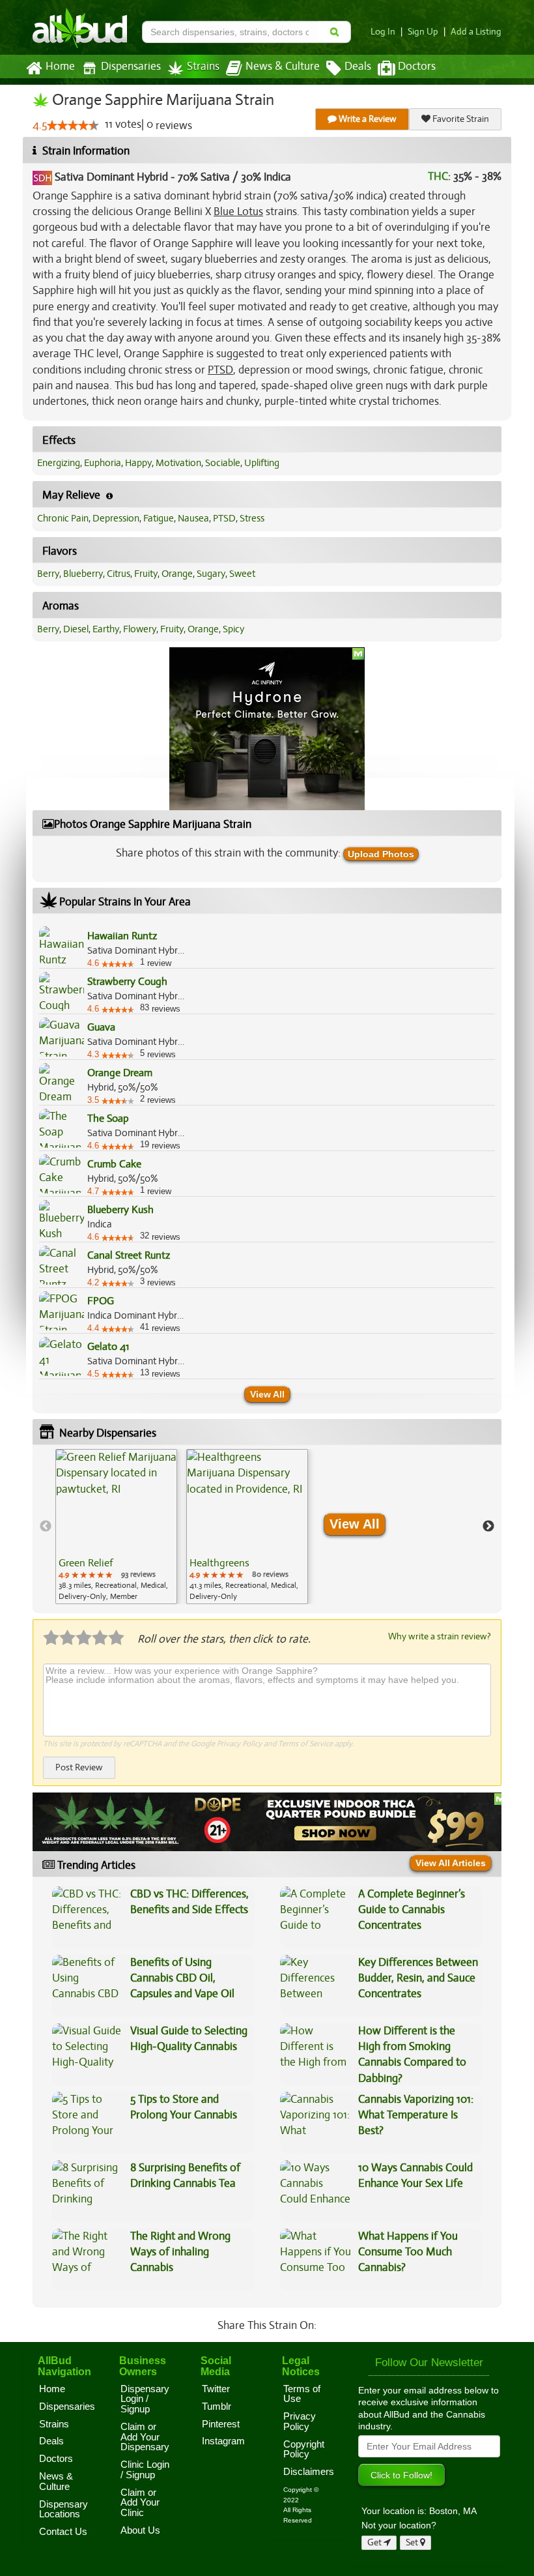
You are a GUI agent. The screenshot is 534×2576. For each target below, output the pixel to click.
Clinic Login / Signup (145, 2470)
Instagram (223, 2441)
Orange (177, 574)
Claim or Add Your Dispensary (145, 2437)
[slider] (73, 125)
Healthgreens (219, 1563)
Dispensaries (131, 66)
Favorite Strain (460, 119)
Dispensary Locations (63, 2510)
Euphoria (103, 463)
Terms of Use (302, 2394)
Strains (203, 66)
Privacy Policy (239, 1744)
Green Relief (86, 1563)
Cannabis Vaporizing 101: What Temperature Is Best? (416, 2115)
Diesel (76, 629)
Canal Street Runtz (129, 1255)
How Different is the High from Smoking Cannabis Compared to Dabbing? (412, 2055)
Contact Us (63, 2532)
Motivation (178, 463)
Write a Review (367, 119)
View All (267, 1394)
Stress (252, 518)
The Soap (108, 1119)
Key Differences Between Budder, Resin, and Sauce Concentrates (418, 1978)
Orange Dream (120, 1073)
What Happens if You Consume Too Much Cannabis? (408, 2252)
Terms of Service (305, 1744)
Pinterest (221, 2424)
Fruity (146, 574)
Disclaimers (309, 2472)
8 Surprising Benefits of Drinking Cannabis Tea (185, 2175)
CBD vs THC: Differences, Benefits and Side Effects (190, 1902)
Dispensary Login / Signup (145, 2399)
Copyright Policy (304, 2450)
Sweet (242, 574)
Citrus (119, 574)
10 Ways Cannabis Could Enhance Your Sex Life (415, 2175)
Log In (383, 32)
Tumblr (217, 2407)
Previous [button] (46, 1527)
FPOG (101, 1301)
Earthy (106, 629)
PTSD (224, 518)
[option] (116, 1527)
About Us (140, 2530)
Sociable (223, 463)
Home (60, 66)
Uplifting (262, 463)
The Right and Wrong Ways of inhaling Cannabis (180, 2252)
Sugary (211, 574)
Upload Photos (381, 854)
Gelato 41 (108, 1347)
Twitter (216, 2389)
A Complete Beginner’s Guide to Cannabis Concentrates (412, 1910)
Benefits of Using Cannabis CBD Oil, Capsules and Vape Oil (182, 1978)
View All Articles (451, 1863)
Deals (358, 66)
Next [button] (488, 1527)
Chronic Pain (63, 518)
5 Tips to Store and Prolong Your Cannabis (184, 2107)
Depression (116, 518)
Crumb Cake (114, 1164)
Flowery (140, 629)
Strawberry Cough (127, 982)
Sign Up (423, 32)
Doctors (417, 66)
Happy (138, 463)
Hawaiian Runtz (122, 936)
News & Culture (283, 66)
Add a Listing (476, 32)
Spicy (233, 629)
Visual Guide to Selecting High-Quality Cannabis (189, 2039)
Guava (101, 1027)
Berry (48, 574)
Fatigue (159, 518)
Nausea (193, 518)
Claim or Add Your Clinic (140, 2503)
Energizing (59, 463)
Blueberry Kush (120, 1210)
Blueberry (83, 574)
